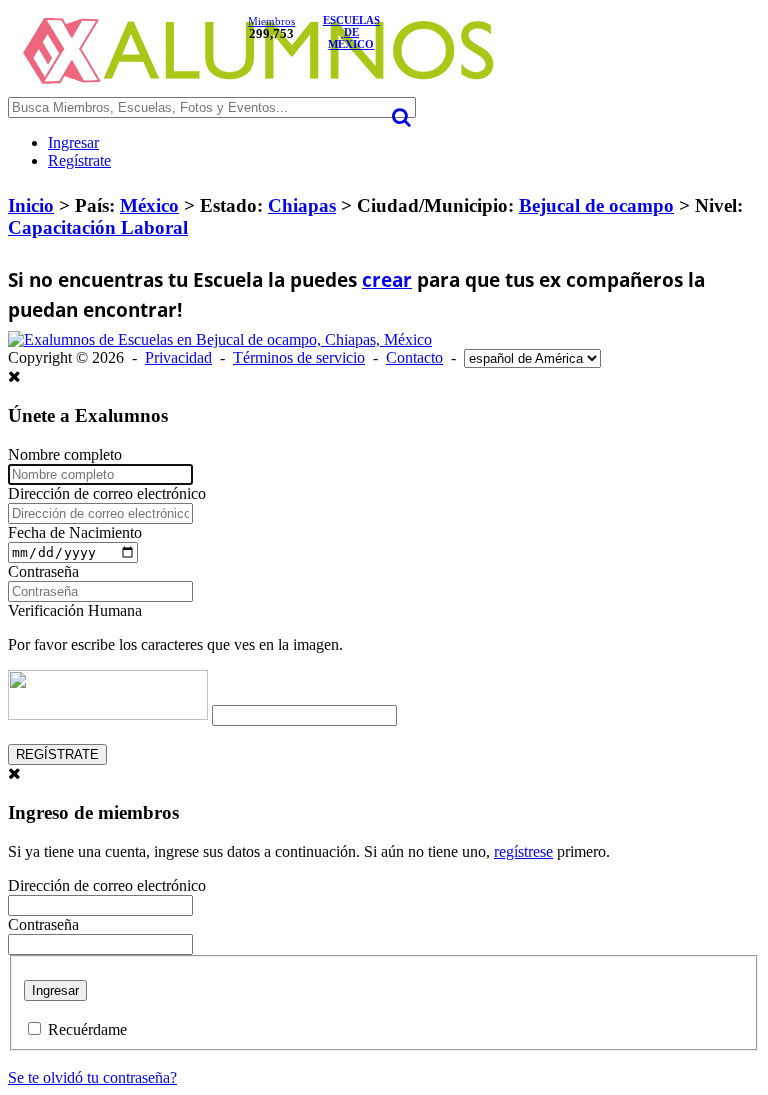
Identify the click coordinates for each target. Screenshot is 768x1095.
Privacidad (178, 357)
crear (387, 280)
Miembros (271, 21)
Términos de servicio (299, 357)
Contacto (414, 357)
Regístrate (79, 160)
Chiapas (302, 205)
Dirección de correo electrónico (107, 493)
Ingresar (73, 142)
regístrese (523, 851)
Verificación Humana (75, 610)
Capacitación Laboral (98, 227)
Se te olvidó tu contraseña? (92, 1077)
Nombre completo (65, 454)
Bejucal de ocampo (596, 205)
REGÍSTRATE (57, 754)
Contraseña (43, 571)
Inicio (31, 205)
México (149, 205)
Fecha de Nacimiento (75, 532)
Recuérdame (87, 1029)
